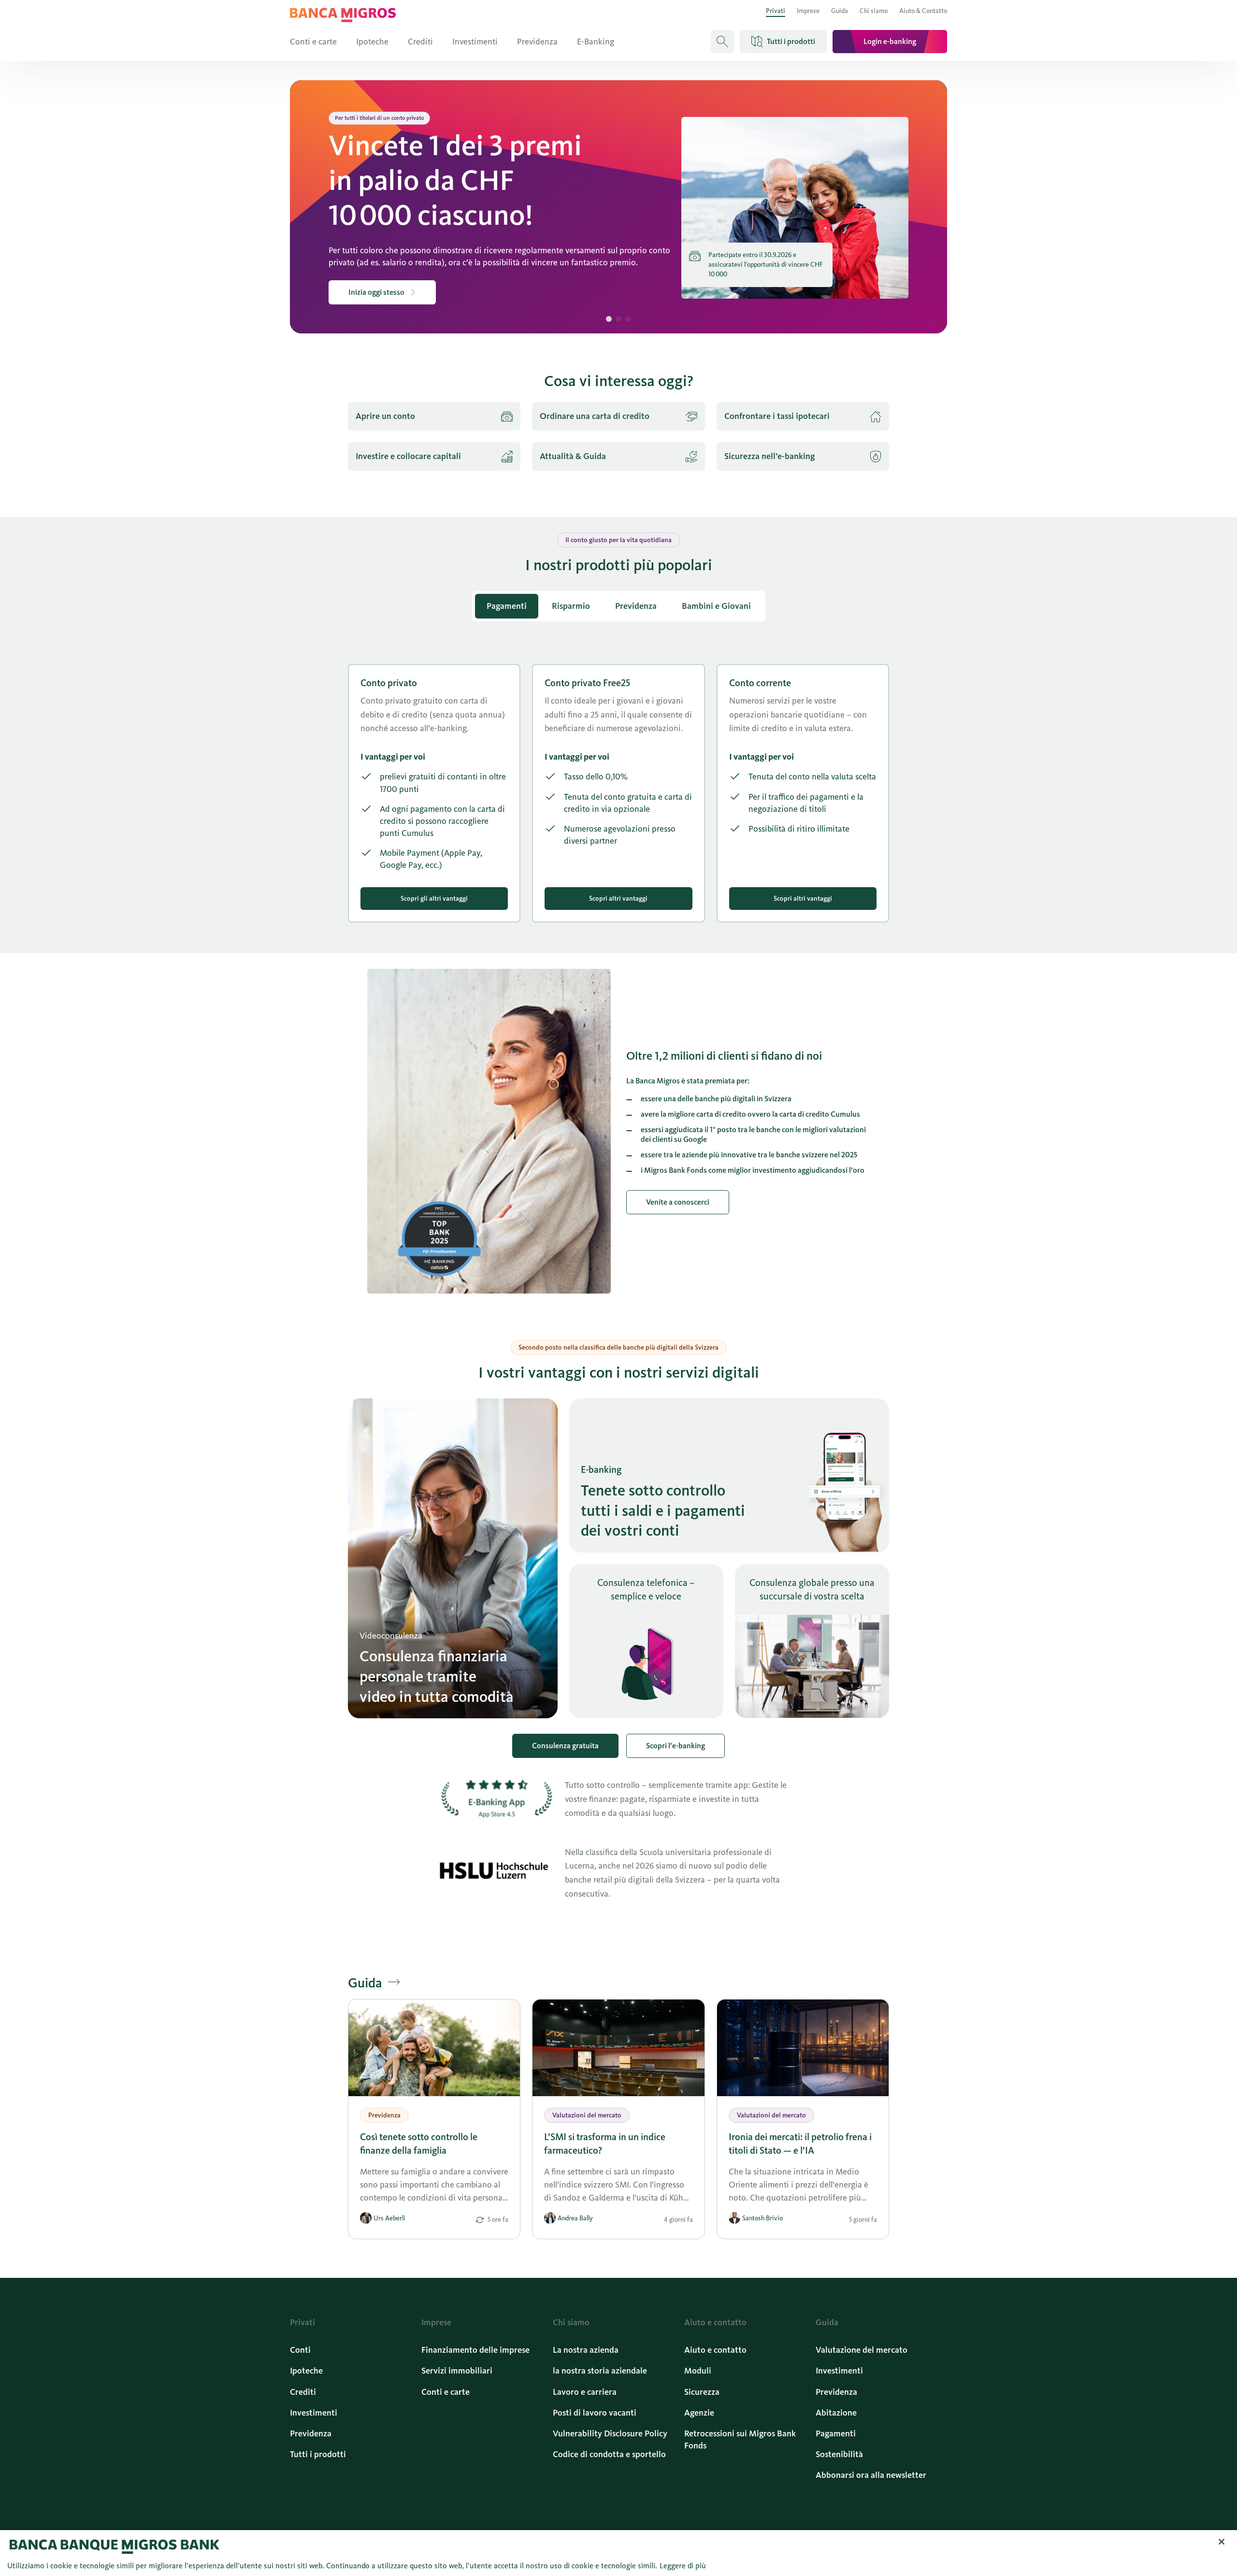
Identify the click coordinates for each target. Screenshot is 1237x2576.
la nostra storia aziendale (600, 2371)
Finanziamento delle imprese (475, 2350)
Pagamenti (836, 2433)
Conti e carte (313, 42)
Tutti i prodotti (318, 2454)
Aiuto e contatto (715, 2350)
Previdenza (537, 42)
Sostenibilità (839, 2454)
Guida (840, 11)
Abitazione (836, 2413)
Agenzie (699, 2413)
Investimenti (475, 42)
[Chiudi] (1222, 2542)
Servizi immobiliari (457, 2371)
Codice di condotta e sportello (609, 2454)
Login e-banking (890, 41)
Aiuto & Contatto (923, 11)
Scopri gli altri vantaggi (434, 899)
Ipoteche (372, 42)
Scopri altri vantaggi (618, 899)
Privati (776, 11)
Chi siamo (874, 11)
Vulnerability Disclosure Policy (610, 2433)
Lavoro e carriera (585, 2392)
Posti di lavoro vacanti (595, 2413)
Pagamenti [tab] (507, 606)
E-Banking (596, 42)
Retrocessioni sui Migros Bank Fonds (740, 2439)
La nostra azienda (586, 2350)
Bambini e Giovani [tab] (716, 606)
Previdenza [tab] (636, 606)
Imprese (808, 11)
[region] (618, 2553)
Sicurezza (702, 2392)
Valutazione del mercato (862, 2350)
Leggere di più (683, 2566)
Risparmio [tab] (571, 606)
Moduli (698, 2371)
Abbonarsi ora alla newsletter (871, 2475)
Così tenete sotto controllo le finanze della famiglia (419, 2144)
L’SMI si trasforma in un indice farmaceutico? (605, 2144)
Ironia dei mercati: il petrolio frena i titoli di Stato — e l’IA (800, 2144)
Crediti (420, 42)
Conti (300, 2350)
